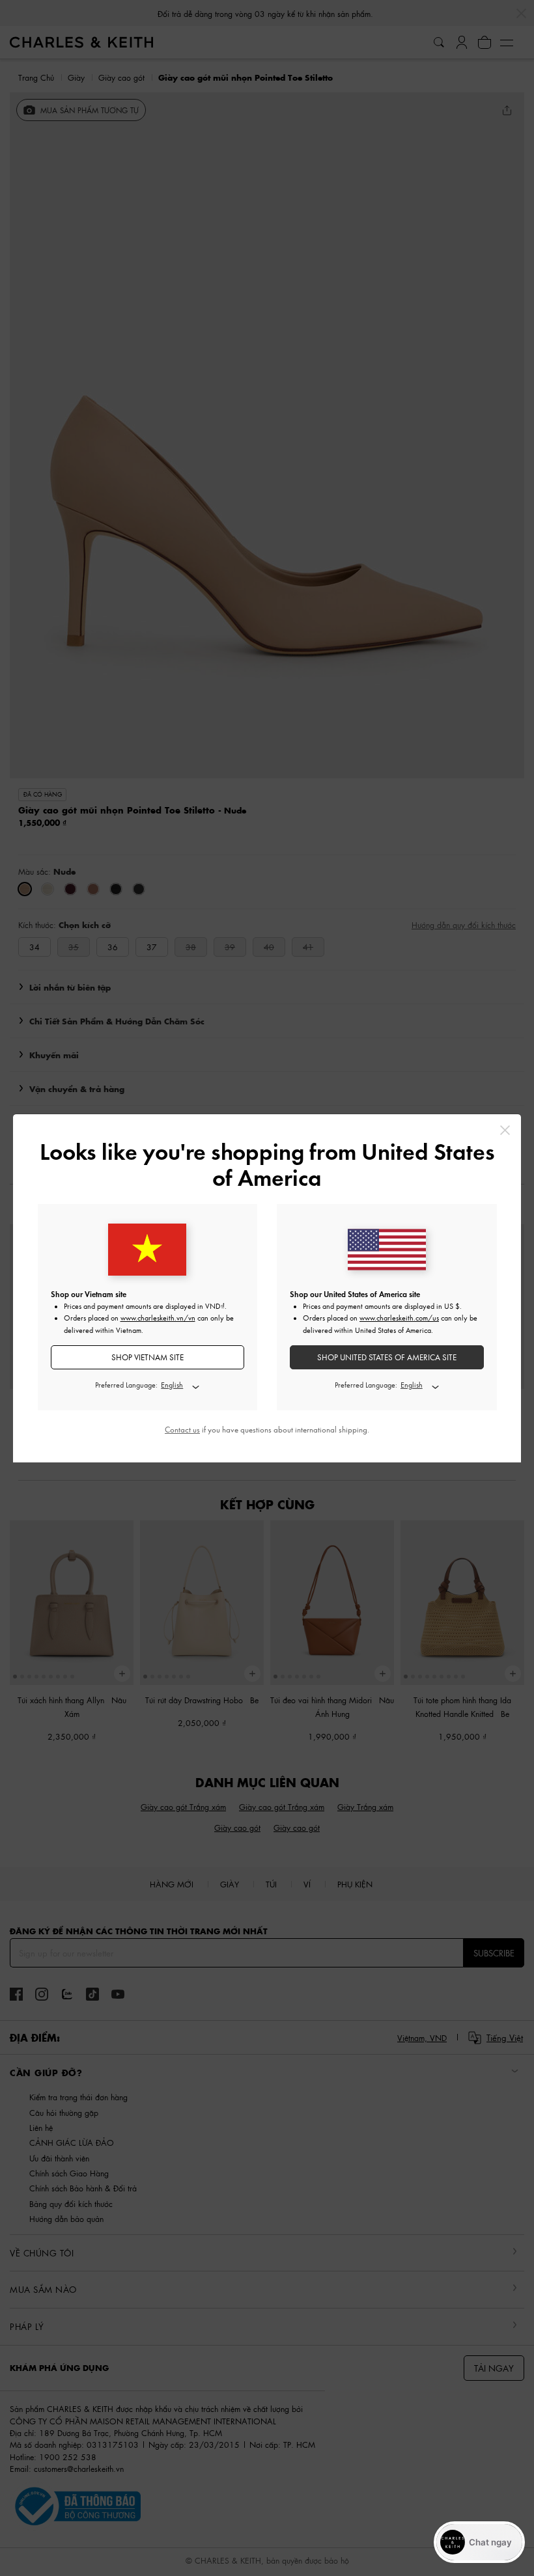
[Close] (505, 1130)
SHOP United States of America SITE (387, 1357)
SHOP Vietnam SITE (148, 1357)
